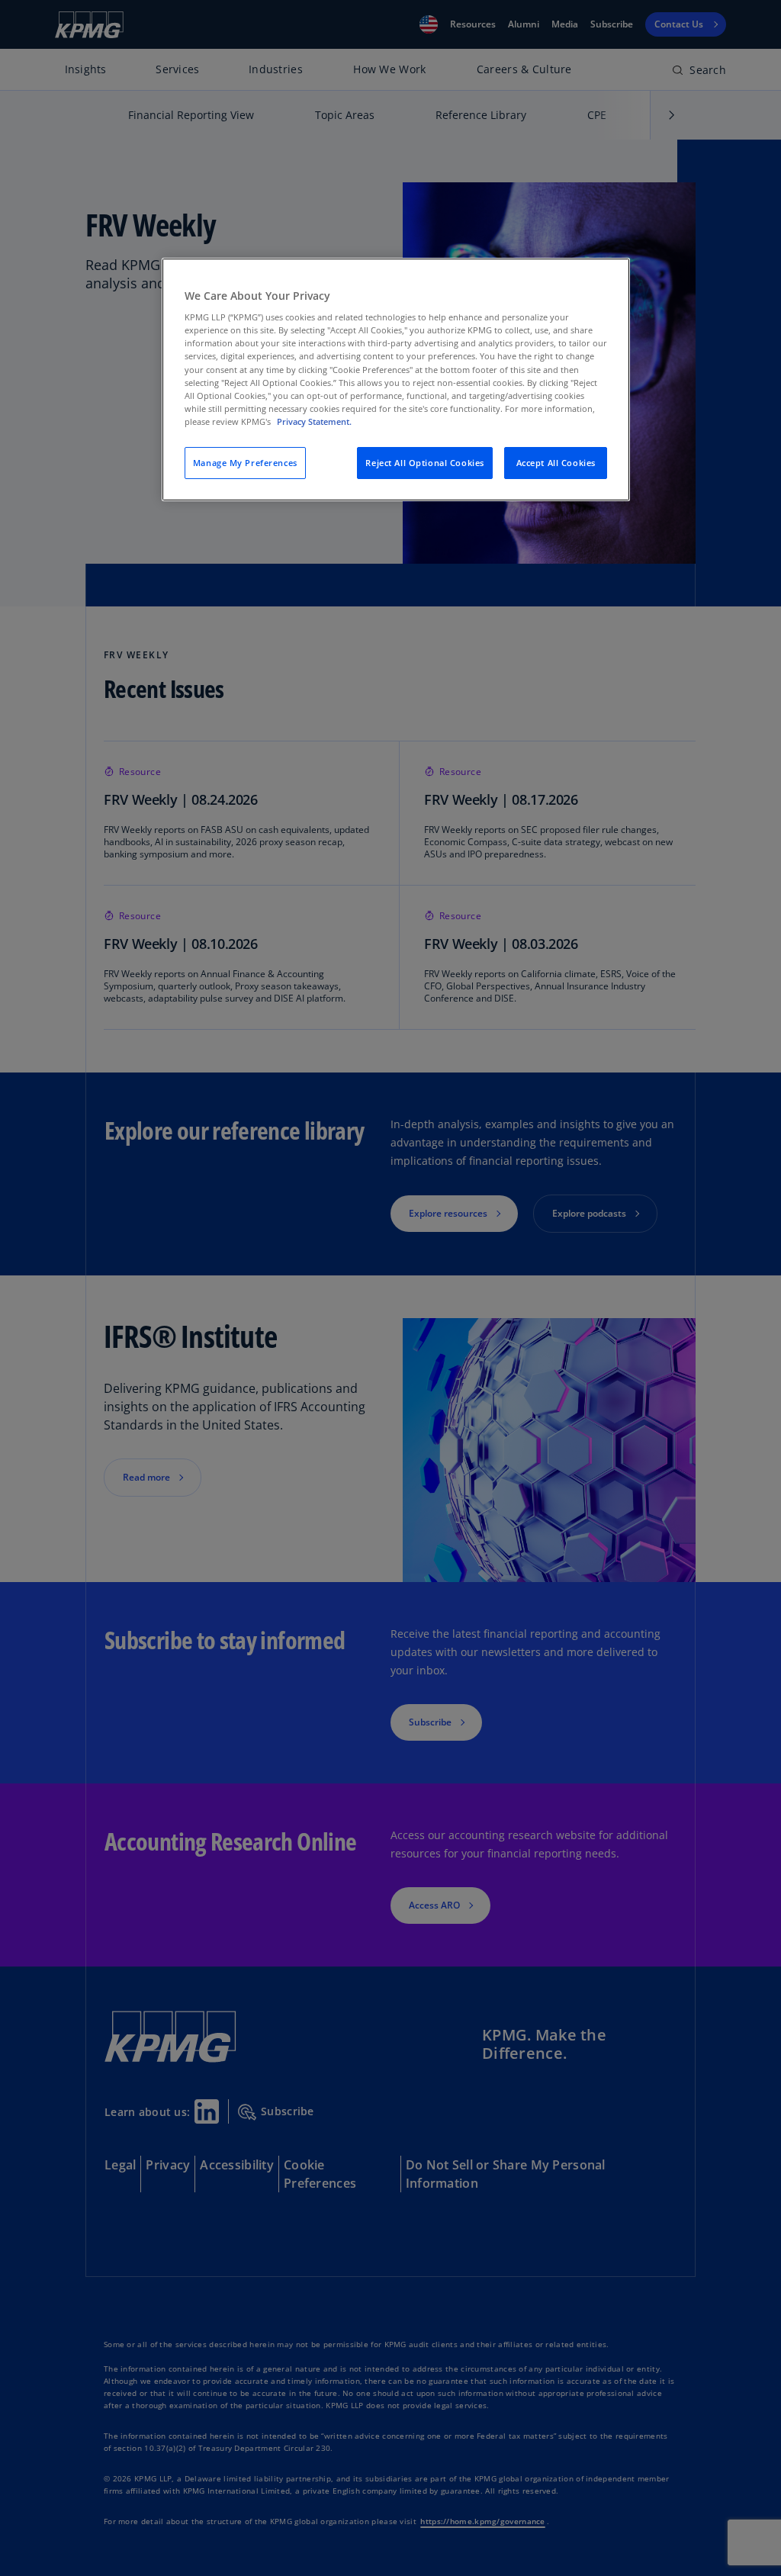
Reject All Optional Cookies (424, 463)
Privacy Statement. (314, 421)
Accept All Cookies (556, 463)
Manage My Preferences (245, 463)
